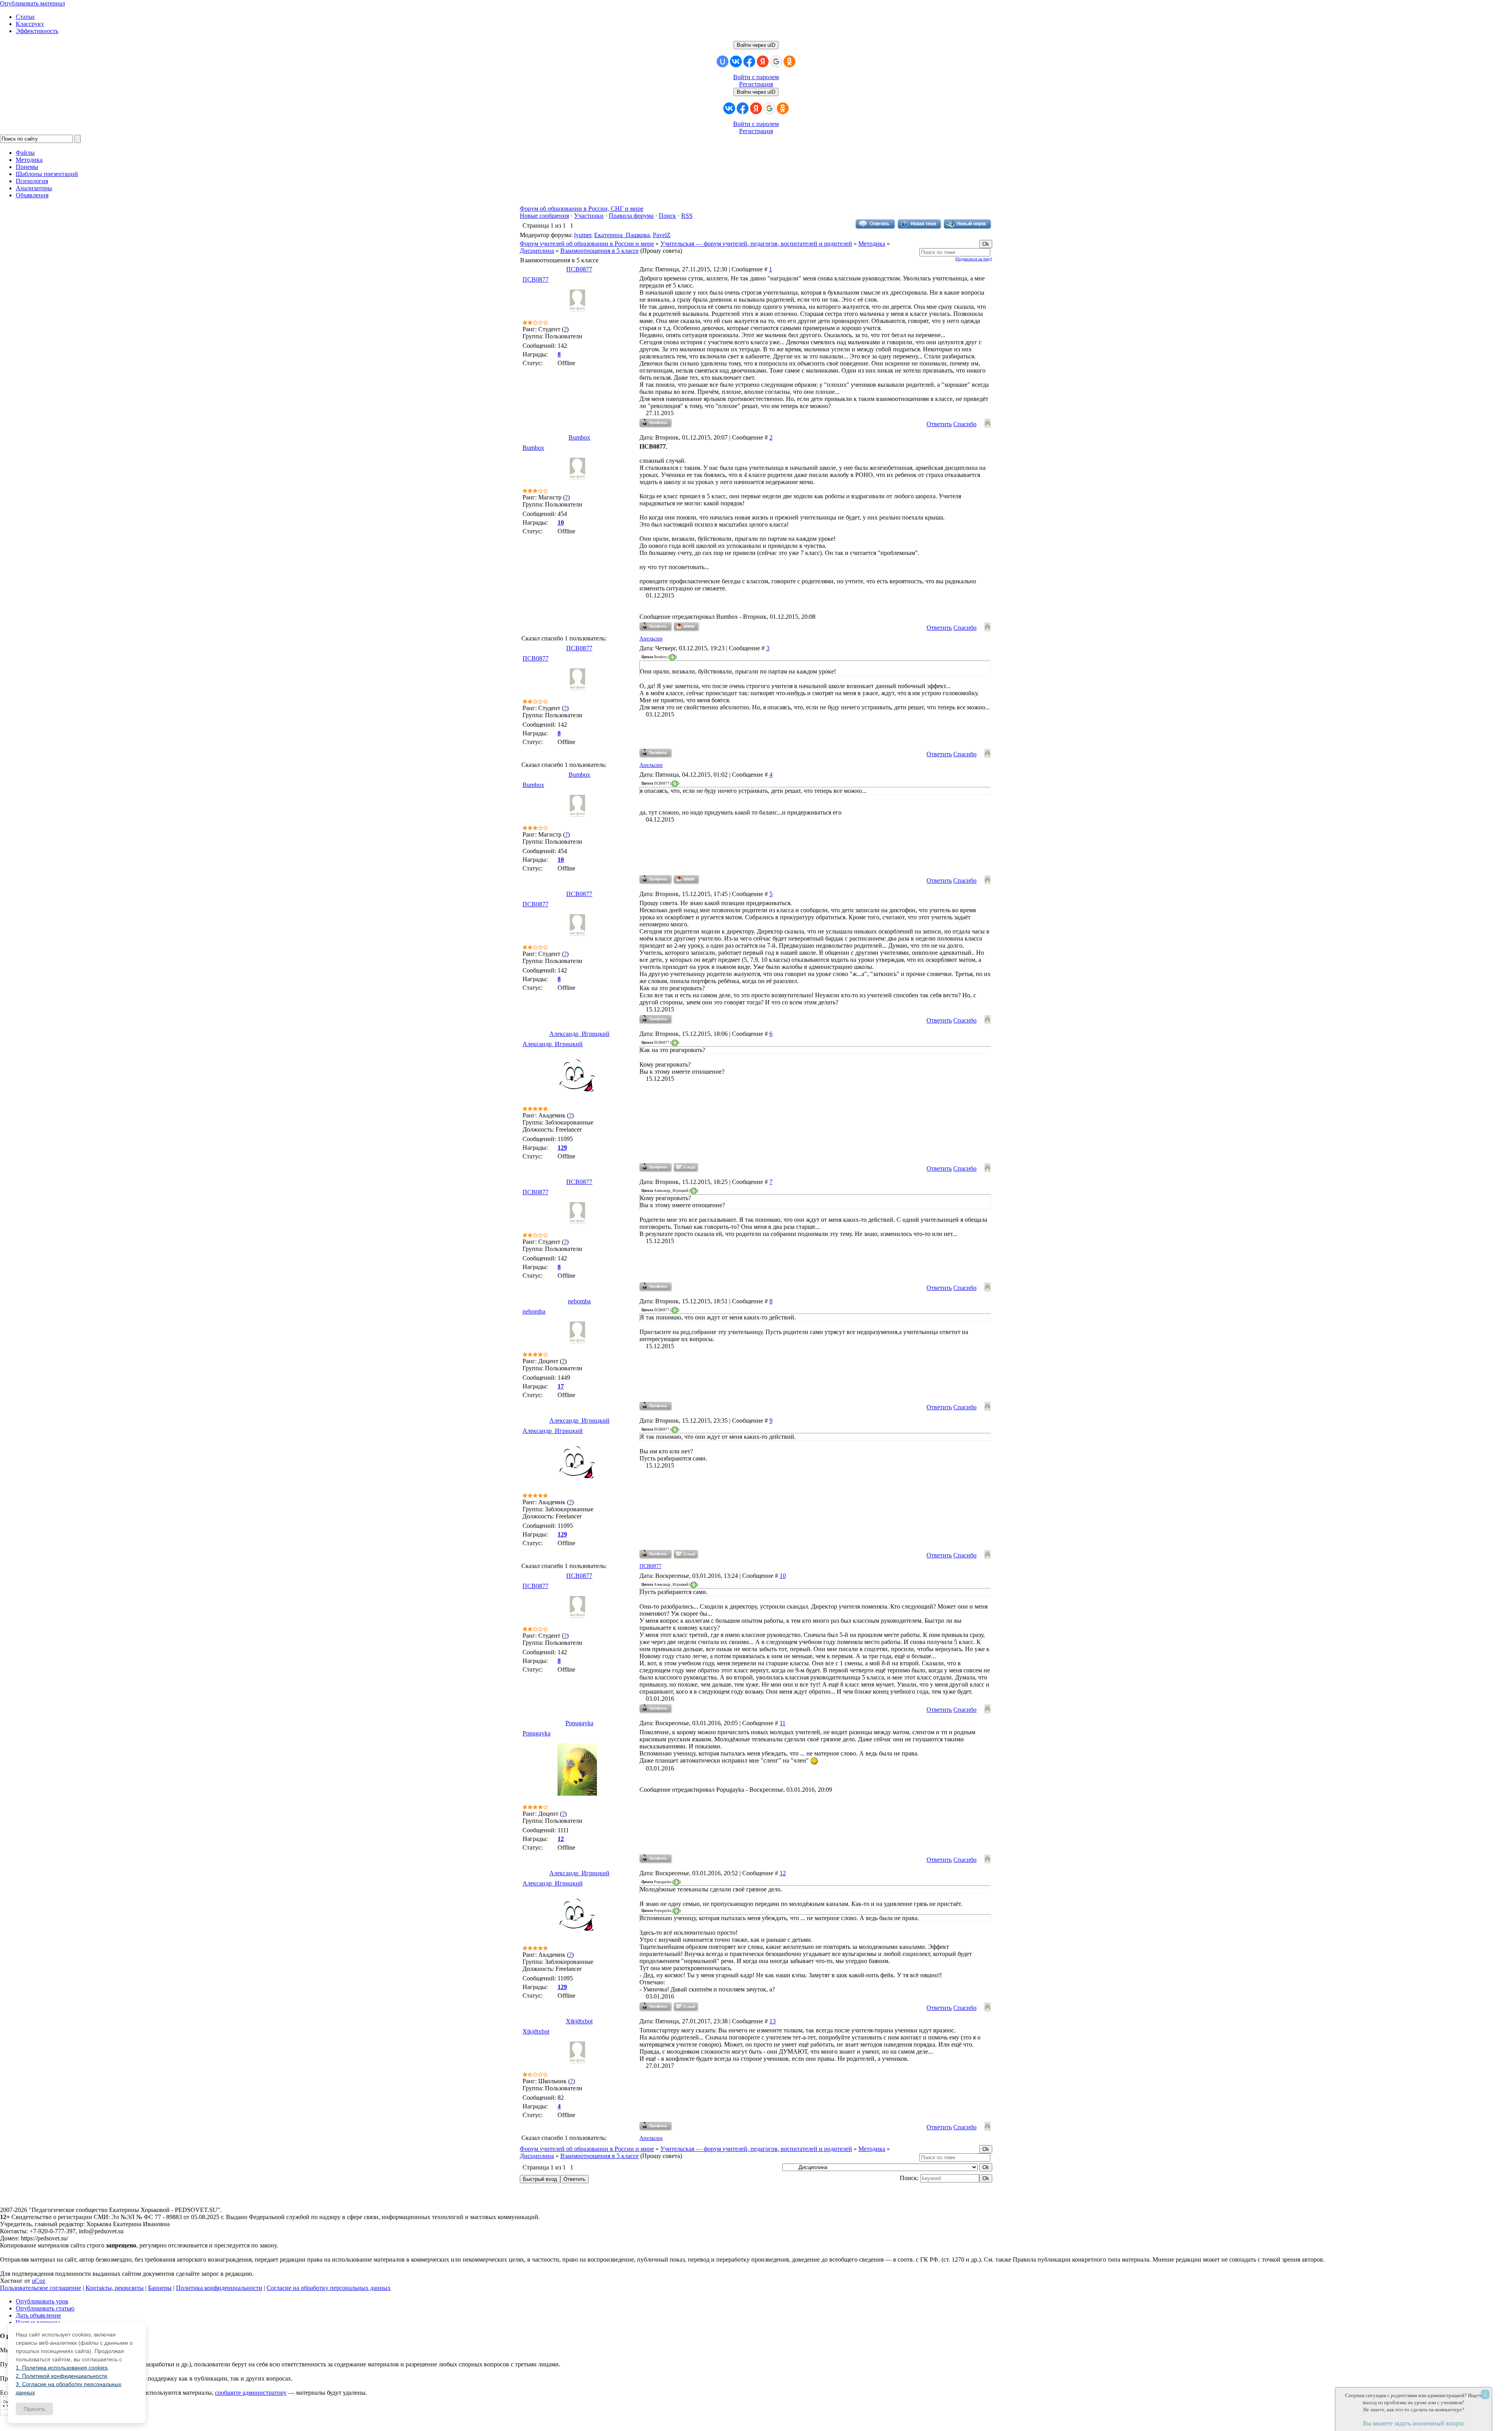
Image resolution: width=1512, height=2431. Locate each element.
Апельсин (651, 639)
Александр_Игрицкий (579, 1034)
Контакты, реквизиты (115, 2288)
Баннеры (160, 2288)
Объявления (32, 195)
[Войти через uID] (723, 61)
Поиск (667, 216)
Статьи (25, 17)
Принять (34, 2409)
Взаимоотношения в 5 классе (599, 251)
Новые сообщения (544, 216)
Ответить (939, 424)
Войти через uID (756, 45)
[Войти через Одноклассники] (789, 61)
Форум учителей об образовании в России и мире (587, 244)
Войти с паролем (756, 77)
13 (773, 2021)
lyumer (583, 235)
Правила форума (631, 216)
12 (783, 1873)
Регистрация (756, 84)
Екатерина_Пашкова (622, 235)
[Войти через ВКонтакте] (736, 61)
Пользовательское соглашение (41, 2288)
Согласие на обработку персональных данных (329, 2288)
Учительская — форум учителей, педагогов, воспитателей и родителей (756, 244)
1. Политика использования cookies (62, 2368)
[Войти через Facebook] (749, 61)
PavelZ (662, 235)
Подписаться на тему (974, 259)
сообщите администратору (251, 2393)
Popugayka (579, 1723)
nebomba (579, 1301)
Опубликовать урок (42, 2301)
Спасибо (965, 424)
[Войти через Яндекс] (763, 61)
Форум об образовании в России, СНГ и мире (582, 209)
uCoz (39, 2281)
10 (783, 1576)
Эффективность (37, 31)
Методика (872, 244)
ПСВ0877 (579, 269)
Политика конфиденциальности (219, 2288)
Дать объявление (38, 2315)
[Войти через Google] (776, 61)
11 (783, 1723)
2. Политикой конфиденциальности (61, 2376)
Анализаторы (34, 188)
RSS (687, 216)
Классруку (30, 24)
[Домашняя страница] (687, 627)
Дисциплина (537, 251)
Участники (589, 216)
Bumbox (579, 437)
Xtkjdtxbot (579, 2021)
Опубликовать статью (45, 2308)
